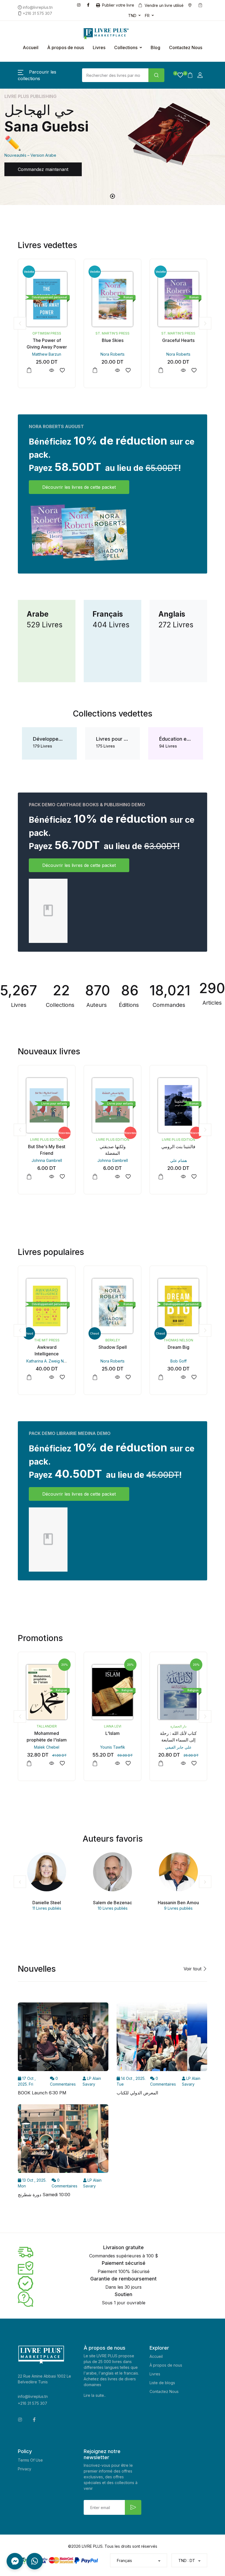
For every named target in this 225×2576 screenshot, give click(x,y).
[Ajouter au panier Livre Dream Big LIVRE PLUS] (95, 1377)
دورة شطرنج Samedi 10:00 (44, 2195)
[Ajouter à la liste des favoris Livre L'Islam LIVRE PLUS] (62, 1763)
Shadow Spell (47, 1347)
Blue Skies (47, 340)
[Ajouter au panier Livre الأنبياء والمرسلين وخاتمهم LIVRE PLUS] (161, 1763)
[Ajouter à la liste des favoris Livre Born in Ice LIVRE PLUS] (194, 370)
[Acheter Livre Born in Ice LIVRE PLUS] (178, 299)
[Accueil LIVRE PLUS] (97, 34)
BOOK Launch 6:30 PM (42, 2093)
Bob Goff (113, 1361)
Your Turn (178, 1347)
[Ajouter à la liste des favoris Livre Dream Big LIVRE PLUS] (128, 1377)
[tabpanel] (113, 138)
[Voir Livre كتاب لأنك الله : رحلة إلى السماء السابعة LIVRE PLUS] (117, 1763)
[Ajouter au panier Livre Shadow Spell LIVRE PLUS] (29, 1377)
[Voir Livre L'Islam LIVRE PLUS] (51, 1763)
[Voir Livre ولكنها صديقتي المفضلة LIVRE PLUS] (51, 1177)
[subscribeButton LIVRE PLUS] (133, 2507)
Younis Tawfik (47, 1747)
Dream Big (113, 1347)
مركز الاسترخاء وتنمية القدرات (179, 1726)
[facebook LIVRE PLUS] (89, 5)
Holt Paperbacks (178, 1340)
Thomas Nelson (113, 1340)
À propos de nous (66, 47)
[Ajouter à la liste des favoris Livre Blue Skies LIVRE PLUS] (62, 370)
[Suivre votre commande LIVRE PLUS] (201, 5)
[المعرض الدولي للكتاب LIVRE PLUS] (162, 2039)
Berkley (178, 333)
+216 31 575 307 (33, 2403)
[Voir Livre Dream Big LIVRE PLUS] (117, 1377)
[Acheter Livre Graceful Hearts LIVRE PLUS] (113, 299)
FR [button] (147, 16)
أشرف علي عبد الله (178, 1747)
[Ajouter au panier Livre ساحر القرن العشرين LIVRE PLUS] (161, 1177)
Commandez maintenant (43, 169)
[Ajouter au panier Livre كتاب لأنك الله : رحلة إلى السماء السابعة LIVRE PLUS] (95, 1763)
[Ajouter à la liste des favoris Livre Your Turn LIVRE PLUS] (194, 1377)
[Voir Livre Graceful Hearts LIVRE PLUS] (117, 370)
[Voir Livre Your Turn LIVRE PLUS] (183, 1377)
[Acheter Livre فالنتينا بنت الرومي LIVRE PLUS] (113, 1105)
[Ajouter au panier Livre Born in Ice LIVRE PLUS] (161, 370)
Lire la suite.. (95, 2395)
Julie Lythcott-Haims (178, 1361)
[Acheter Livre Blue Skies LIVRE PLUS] (47, 299)
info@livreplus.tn (33, 2396)
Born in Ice (178, 340)
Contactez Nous (186, 47)
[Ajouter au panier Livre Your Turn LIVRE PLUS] (161, 1377)
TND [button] (132, 16)
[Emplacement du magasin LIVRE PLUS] (191, 5)
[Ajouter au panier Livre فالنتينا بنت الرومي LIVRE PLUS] (95, 1177)
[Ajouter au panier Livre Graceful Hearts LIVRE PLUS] (95, 370)
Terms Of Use (30, 2460)
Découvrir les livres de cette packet (79, 487)
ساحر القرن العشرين (178, 1147)
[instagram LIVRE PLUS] (80, 5)
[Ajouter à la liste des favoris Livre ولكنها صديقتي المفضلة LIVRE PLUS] (62, 1177)
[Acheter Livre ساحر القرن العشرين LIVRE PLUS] (178, 1105)
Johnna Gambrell (47, 1160)
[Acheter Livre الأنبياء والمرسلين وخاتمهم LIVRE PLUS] (178, 1692)
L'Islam (47, 1733)
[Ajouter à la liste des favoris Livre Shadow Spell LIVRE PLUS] (62, 1377)
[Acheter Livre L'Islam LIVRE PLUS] (47, 1692)
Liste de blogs (162, 2383)
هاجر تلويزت (178, 1160)
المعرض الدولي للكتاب (137, 2093)
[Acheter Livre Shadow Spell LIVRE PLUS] (47, 1306)
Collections (126, 47)
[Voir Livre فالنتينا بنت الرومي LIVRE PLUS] (117, 1177)
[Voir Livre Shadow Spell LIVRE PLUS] (51, 1377)
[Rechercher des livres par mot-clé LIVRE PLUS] (156, 75)
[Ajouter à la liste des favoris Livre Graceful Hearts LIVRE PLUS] (128, 370)
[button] (178, 75)
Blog (155, 47)
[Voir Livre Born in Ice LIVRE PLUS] (183, 370)
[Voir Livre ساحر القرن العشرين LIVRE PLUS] (183, 1177)
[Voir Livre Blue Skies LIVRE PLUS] (51, 370)
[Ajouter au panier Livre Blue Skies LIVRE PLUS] (29, 370)
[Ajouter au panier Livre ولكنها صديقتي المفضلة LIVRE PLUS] (29, 1177)
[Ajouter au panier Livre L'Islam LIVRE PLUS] (29, 1763)
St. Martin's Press (47, 333)
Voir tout (193, 1969)
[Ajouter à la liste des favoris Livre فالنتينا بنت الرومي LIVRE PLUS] (128, 1177)
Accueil (31, 47)
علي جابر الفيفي (113, 1747)
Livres (99, 47)
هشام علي (113, 1160)
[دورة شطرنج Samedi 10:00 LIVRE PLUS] (63, 2140)
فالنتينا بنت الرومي (113, 1147)
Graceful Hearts (113, 340)
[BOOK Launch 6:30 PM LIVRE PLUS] (63, 2039)
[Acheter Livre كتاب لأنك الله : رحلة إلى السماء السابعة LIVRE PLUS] (113, 1692)
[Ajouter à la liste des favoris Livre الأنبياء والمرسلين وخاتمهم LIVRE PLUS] (194, 1763)
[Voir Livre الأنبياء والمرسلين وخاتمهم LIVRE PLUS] (183, 1763)
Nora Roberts (47, 354)
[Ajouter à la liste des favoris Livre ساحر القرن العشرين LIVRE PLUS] (194, 1177)
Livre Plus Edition (47, 1140)
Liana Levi (47, 1726)
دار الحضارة (113, 1726)
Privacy (25, 2469)
